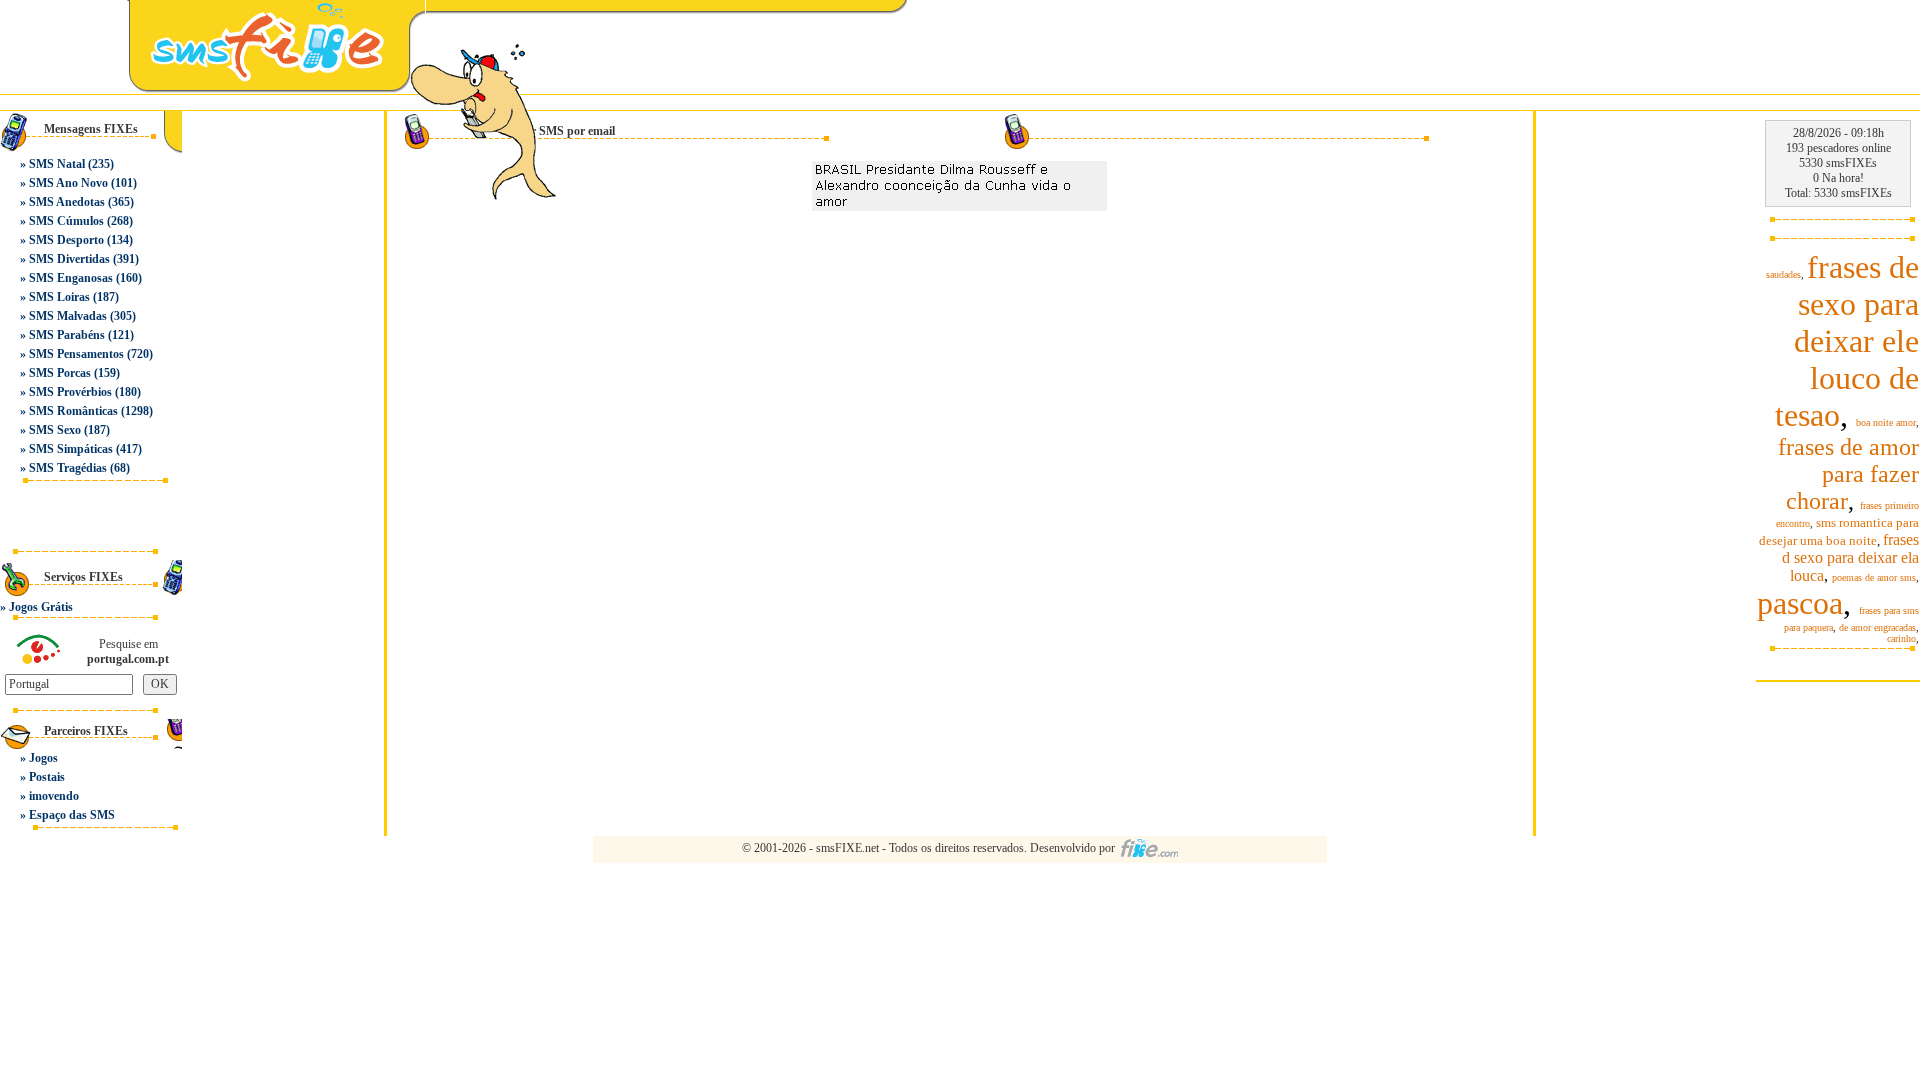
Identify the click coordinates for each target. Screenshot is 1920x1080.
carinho (1901, 638)
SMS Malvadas (68, 316)
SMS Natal (57, 164)
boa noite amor (1886, 422)
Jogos (43, 758)
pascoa (1800, 603)
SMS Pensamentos (76, 354)
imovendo (54, 796)
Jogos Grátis (41, 607)
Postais (47, 777)
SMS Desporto (66, 240)
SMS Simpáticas (71, 449)
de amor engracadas (1877, 627)
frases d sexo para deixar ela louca (1850, 557)
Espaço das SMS (72, 815)
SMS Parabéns (67, 335)
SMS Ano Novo (68, 183)
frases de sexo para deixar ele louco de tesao (1847, 341)
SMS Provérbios (70, 392)
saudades (1783, 274)
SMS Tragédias (68, 468)
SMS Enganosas (71, 278)
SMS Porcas (60, 373)
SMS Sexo (55, 430)
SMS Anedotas (67, 202)
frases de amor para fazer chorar (1848, 474)
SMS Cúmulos (66, 221)
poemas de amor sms (1874, 577)
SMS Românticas (73, 411)
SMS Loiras (59, 297)
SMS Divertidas (69, 259)
